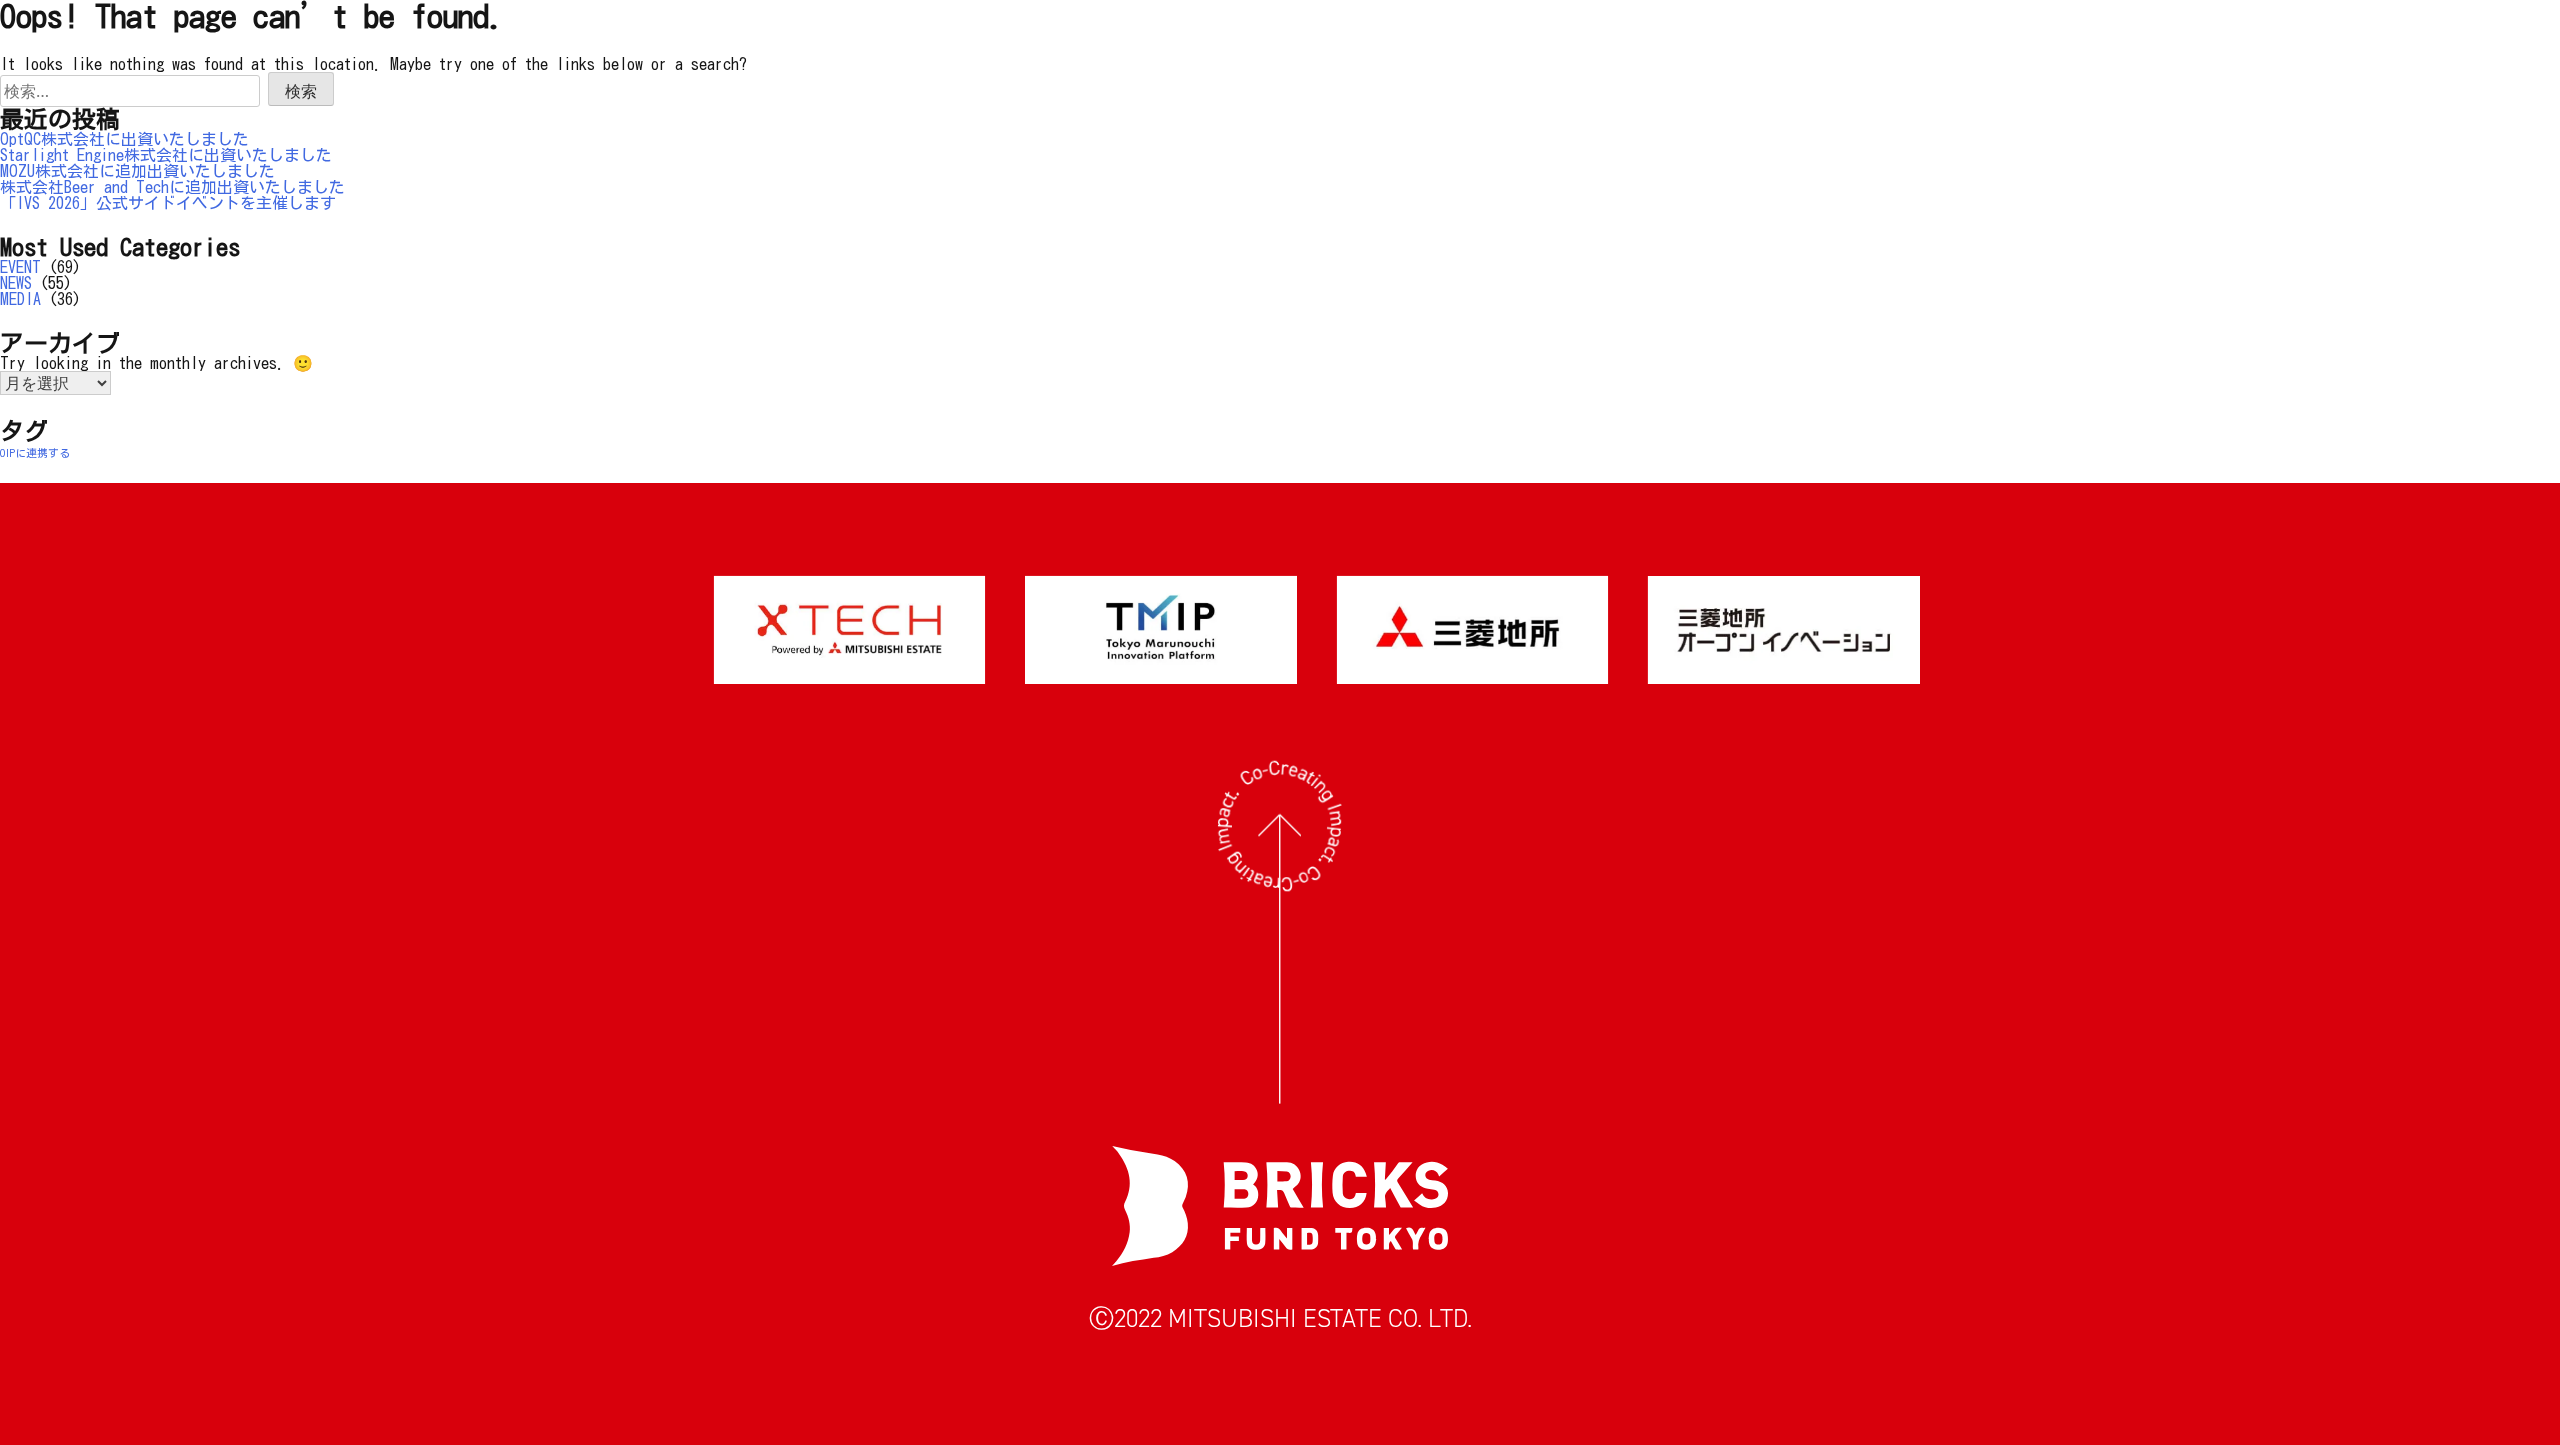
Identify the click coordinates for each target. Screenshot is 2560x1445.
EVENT (20, 267)
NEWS (16, 283)
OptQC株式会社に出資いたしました (124, 139)
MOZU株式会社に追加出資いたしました (137, 171)
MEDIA (20, 299)
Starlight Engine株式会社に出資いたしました (166, 155)
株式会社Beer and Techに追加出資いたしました (172, 187)
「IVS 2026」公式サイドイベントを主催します (168, 203)
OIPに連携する (35, 453)
